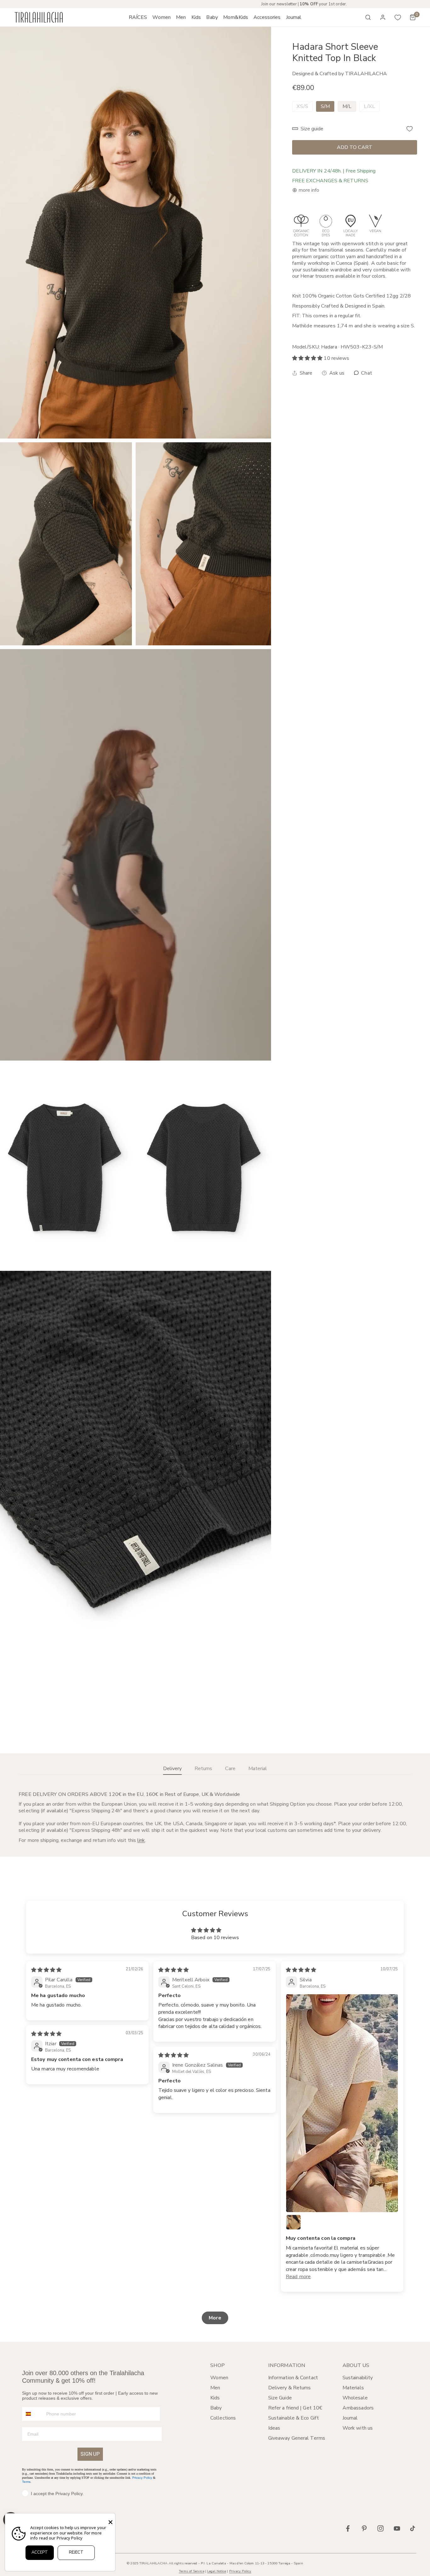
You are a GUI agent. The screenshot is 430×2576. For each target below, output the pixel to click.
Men (215, 2388)
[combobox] (33, 2414)
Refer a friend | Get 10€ (295, 2408)
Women (219, 2378)
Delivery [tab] (172, 1769)
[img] (46, 1970)
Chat (366, 373)
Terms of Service (192, 2571)
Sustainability (358, 2378)
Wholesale (355, 2398)
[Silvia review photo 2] (293, 2222)
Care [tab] (230, 1769)
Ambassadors (358, 2408)
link (141, 1840)
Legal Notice (217, 2571)
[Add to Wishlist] (410, 129)
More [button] (215, 2318)
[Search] (368, 17)
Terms (26, 2482)
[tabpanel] (215, 1817)
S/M (325, 106)
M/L (347, 106)
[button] (162, 17)
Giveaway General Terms (297, 2438)
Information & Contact (293, 2378)
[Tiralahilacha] (39, 17)
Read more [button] (298, 2277)
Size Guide (280, 2398)
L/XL (369, 106)
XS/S (302, 106)
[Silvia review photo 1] (342, 2103)
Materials (353, 2388)
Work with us (358, 2428)
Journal (350, 2418)
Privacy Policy (142, 2478)
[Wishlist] (398, 17)
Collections (223, 2418)
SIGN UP (90, 2454)
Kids (215, 2398)
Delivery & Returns (290, 2388)
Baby (216, 2408)
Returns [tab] (203, 1769)
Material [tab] (258, 1769)
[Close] (110, 2522)
